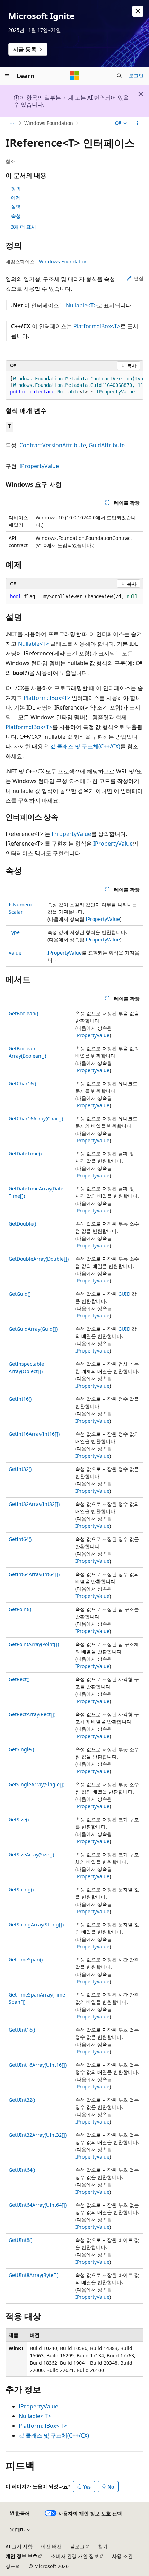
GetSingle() (21, 1749)
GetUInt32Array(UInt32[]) (38, 2135)
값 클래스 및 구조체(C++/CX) (85, 746)
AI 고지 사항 (19, 2546)
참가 (103, 2546)
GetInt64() (20, 1539)
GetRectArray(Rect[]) (32, 1714)
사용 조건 (122, 2556)
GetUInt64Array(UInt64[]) (38, 2205)
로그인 (136, 75)
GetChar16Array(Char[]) (36, 1118)
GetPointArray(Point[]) (34, 1644)
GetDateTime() (25, 1154)
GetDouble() (22, 1224)
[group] (74, 385)
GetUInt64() (22, 2170)
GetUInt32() (22, 2100)
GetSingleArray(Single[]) (37, 1784)
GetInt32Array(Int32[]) (34, 1504)
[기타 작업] (137, 123)
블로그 (77, 2546)
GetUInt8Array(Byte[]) (33, 2275)
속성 (16, 216)
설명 (16, 207)
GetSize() (19, 1819)
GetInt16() (20, 1399)
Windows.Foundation (49, 123)
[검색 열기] (119, 76)
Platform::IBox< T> (43, 2426)
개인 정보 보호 (21, 2556)
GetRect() (19, 1679)
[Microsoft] (74, 76)
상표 (10, 2566)
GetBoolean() (23, 1013)
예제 (16, 198)
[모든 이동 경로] (12, 123)
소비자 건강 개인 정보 (75, 2556)
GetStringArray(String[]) (36, 1925)
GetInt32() (20, 1469)
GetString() (21, 1889)
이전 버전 (51, 2546)
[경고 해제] (138, 11)
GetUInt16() (22, 2030)
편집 (139, 278)
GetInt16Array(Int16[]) (34, 1434)
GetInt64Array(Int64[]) (34, 1574)
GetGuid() (20, 1294)
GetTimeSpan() (26, 1960)
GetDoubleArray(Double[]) (39, 1259)
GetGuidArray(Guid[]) (33, 1329)
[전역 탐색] (7, 76)
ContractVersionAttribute (53, 445)
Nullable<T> (81, 305)
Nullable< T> (35, 2416)
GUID (124, 1294)
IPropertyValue (39, 466)
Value (15, 953)
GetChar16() (22, 1083)
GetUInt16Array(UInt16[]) (38, 2065)
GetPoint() (20, 1609)
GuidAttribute (107, 445)
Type (14, 932)
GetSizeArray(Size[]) (31, 1854)
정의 (16, 189)
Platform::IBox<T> (97, 326)
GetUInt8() (20, 2240)
